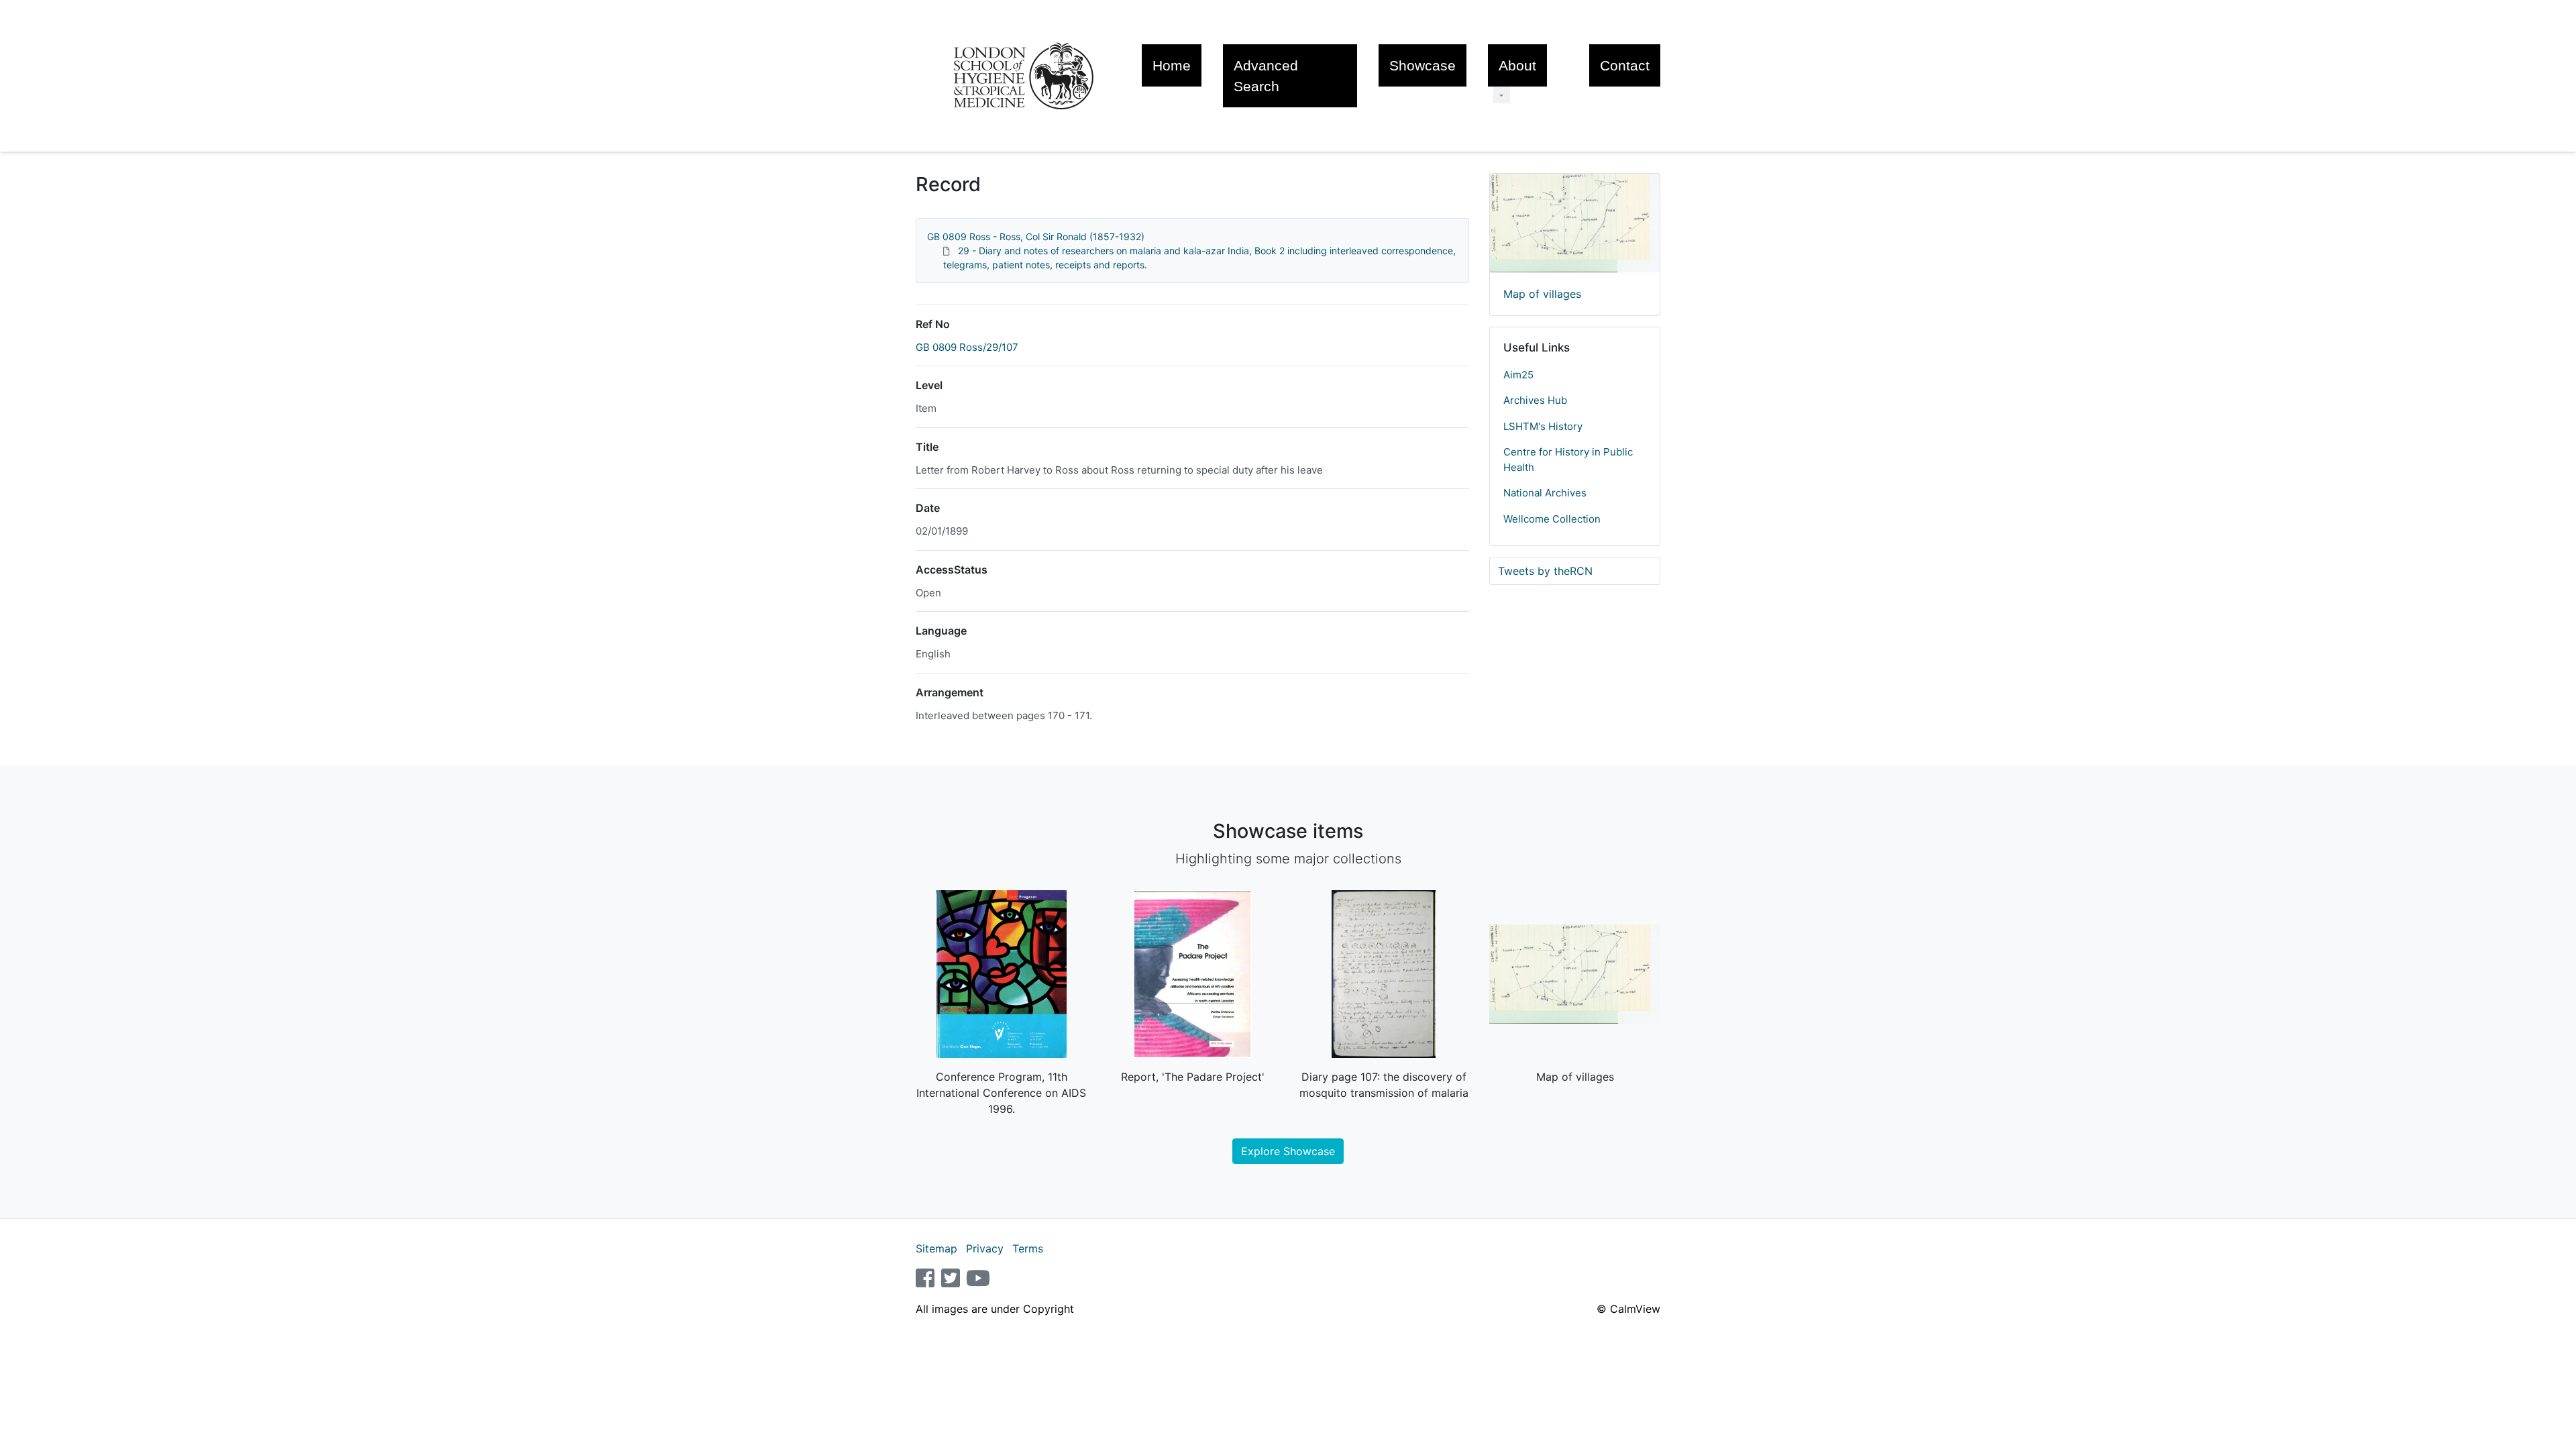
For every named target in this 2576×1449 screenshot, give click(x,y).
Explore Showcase (1288, 1151)
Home (1172, 65)
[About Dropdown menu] (1502, 95)
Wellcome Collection (1552, 519)
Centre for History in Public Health (1568, 460)
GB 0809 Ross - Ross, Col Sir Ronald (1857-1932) (1036, 236)
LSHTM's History (1543, 426)
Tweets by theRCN (1545, 571)
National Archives (1545, 493)
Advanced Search (1266, 76)
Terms (1028, 1248)
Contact (1625, 65)
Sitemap (936, 1248)
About (1517, 65)
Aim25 (1518, 375)
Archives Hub (1535, 400)
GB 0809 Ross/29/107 (967, 347)
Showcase (1423, 65)
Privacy (985, 1248)
